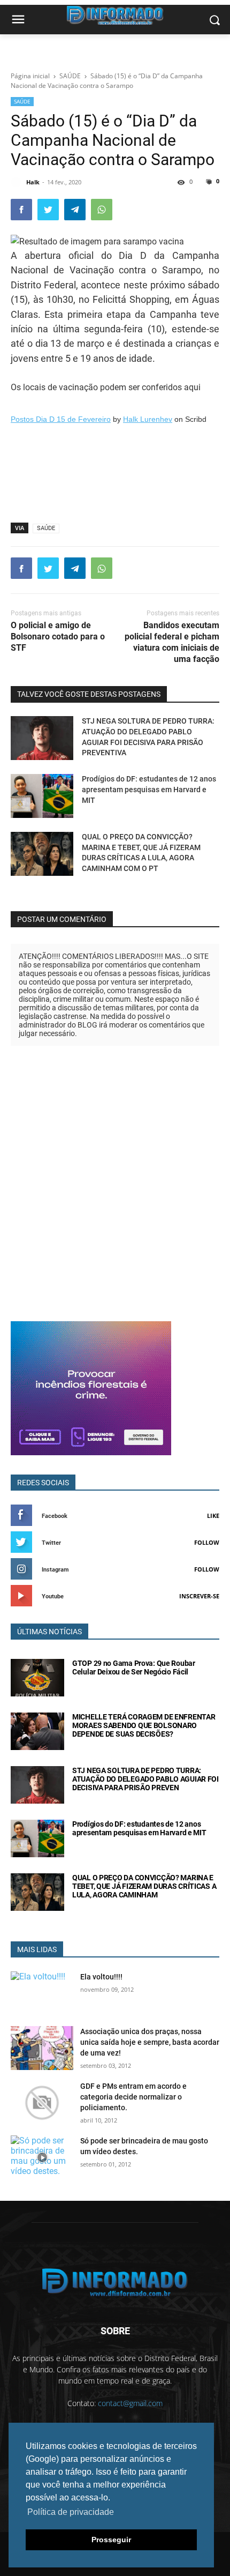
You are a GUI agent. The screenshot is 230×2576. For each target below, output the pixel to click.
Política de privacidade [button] (71, 2512)
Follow (207, 1542)
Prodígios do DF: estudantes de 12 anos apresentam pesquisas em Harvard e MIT (149, 789)
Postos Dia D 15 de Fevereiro (61, 419)
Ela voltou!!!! (101, 1977)
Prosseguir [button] (111, 2540)
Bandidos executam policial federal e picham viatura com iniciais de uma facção (172, 642)
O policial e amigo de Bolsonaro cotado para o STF (58, 636)
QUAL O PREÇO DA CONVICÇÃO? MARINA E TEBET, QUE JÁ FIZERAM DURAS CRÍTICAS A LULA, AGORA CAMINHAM (144, 1886)
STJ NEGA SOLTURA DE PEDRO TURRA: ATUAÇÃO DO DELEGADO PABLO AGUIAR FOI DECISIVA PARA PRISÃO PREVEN (145, 1779)
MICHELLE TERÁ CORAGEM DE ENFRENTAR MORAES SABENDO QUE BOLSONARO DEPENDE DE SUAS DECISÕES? (144, 1725)
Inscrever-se (199, 1596)
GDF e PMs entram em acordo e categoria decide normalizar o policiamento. (133, 2097)
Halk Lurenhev (148, 419)
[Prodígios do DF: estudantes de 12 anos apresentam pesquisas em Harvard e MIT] (42, 796)
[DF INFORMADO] (115, 2283)
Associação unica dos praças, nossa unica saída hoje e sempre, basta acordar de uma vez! (150, 2042)
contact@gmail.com (130, 2403)
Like (213, 1516)
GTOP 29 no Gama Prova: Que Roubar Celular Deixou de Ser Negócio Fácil (134, 1667)
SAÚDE (22, 101)
